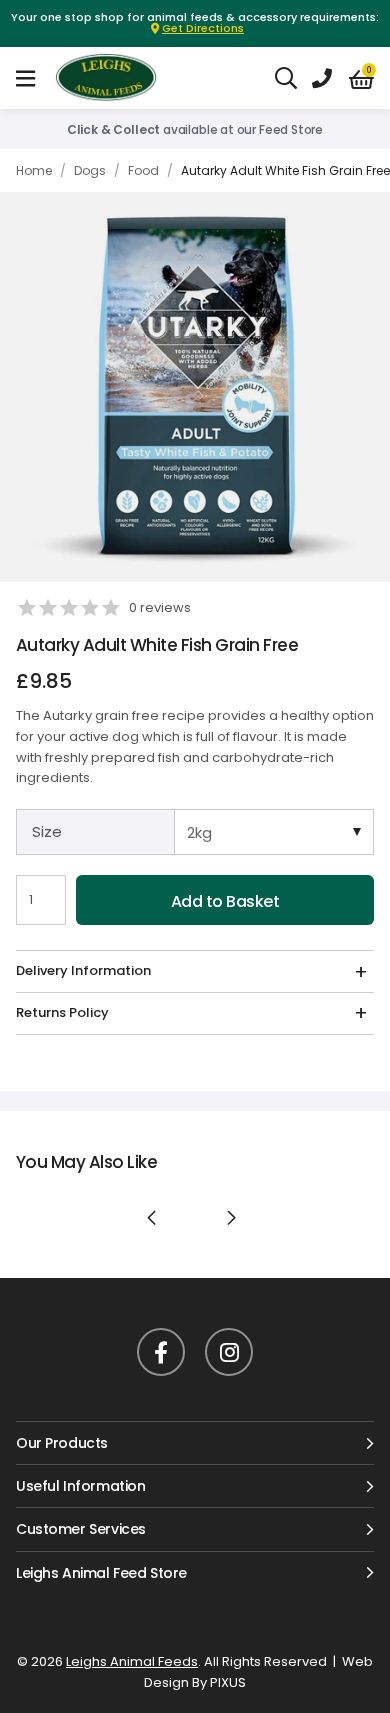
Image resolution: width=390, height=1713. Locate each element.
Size (47, 831)
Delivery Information (83, 970)
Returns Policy (62, 1012)
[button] (361, 79)
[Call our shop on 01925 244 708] (322, 78)
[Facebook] (161, 1352)
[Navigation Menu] (25, 78)
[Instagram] (229, 1352)
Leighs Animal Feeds (124, 78)
